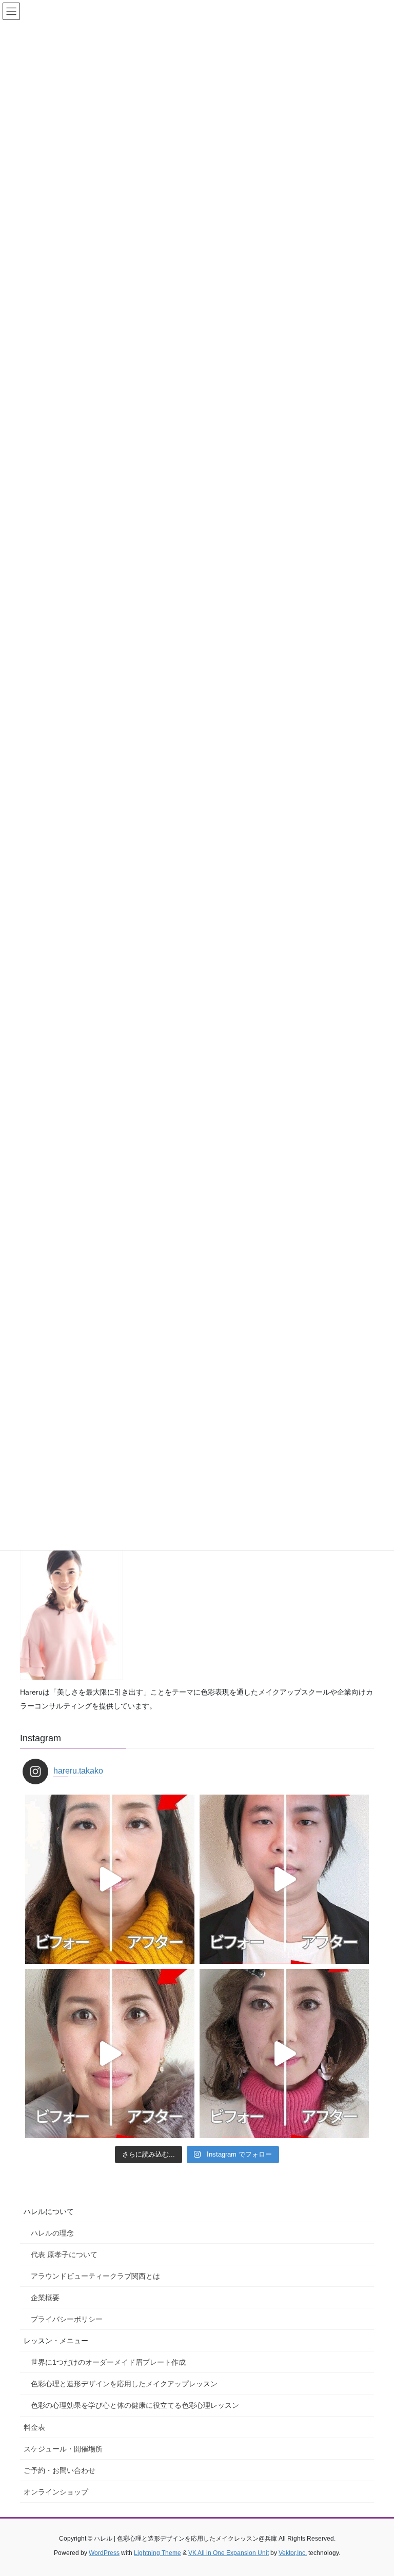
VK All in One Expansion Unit (229, 2553)
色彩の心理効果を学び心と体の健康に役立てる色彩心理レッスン (135, 2405)
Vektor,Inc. (293, 2553)
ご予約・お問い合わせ (60, 2470)
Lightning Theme (157, 2553)
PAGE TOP (375, 2489)
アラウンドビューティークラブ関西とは (95, 2276)
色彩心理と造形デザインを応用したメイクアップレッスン (124, 2384)
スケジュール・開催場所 (63, 2449)
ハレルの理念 (52, 2233)
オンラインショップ (56, 2492)
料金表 (34, 2427)
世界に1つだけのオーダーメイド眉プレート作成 (108, 2362)
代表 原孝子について (64, 2255)
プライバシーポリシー (67, 2319)
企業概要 (45, 2298)
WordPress (104, 2553)
